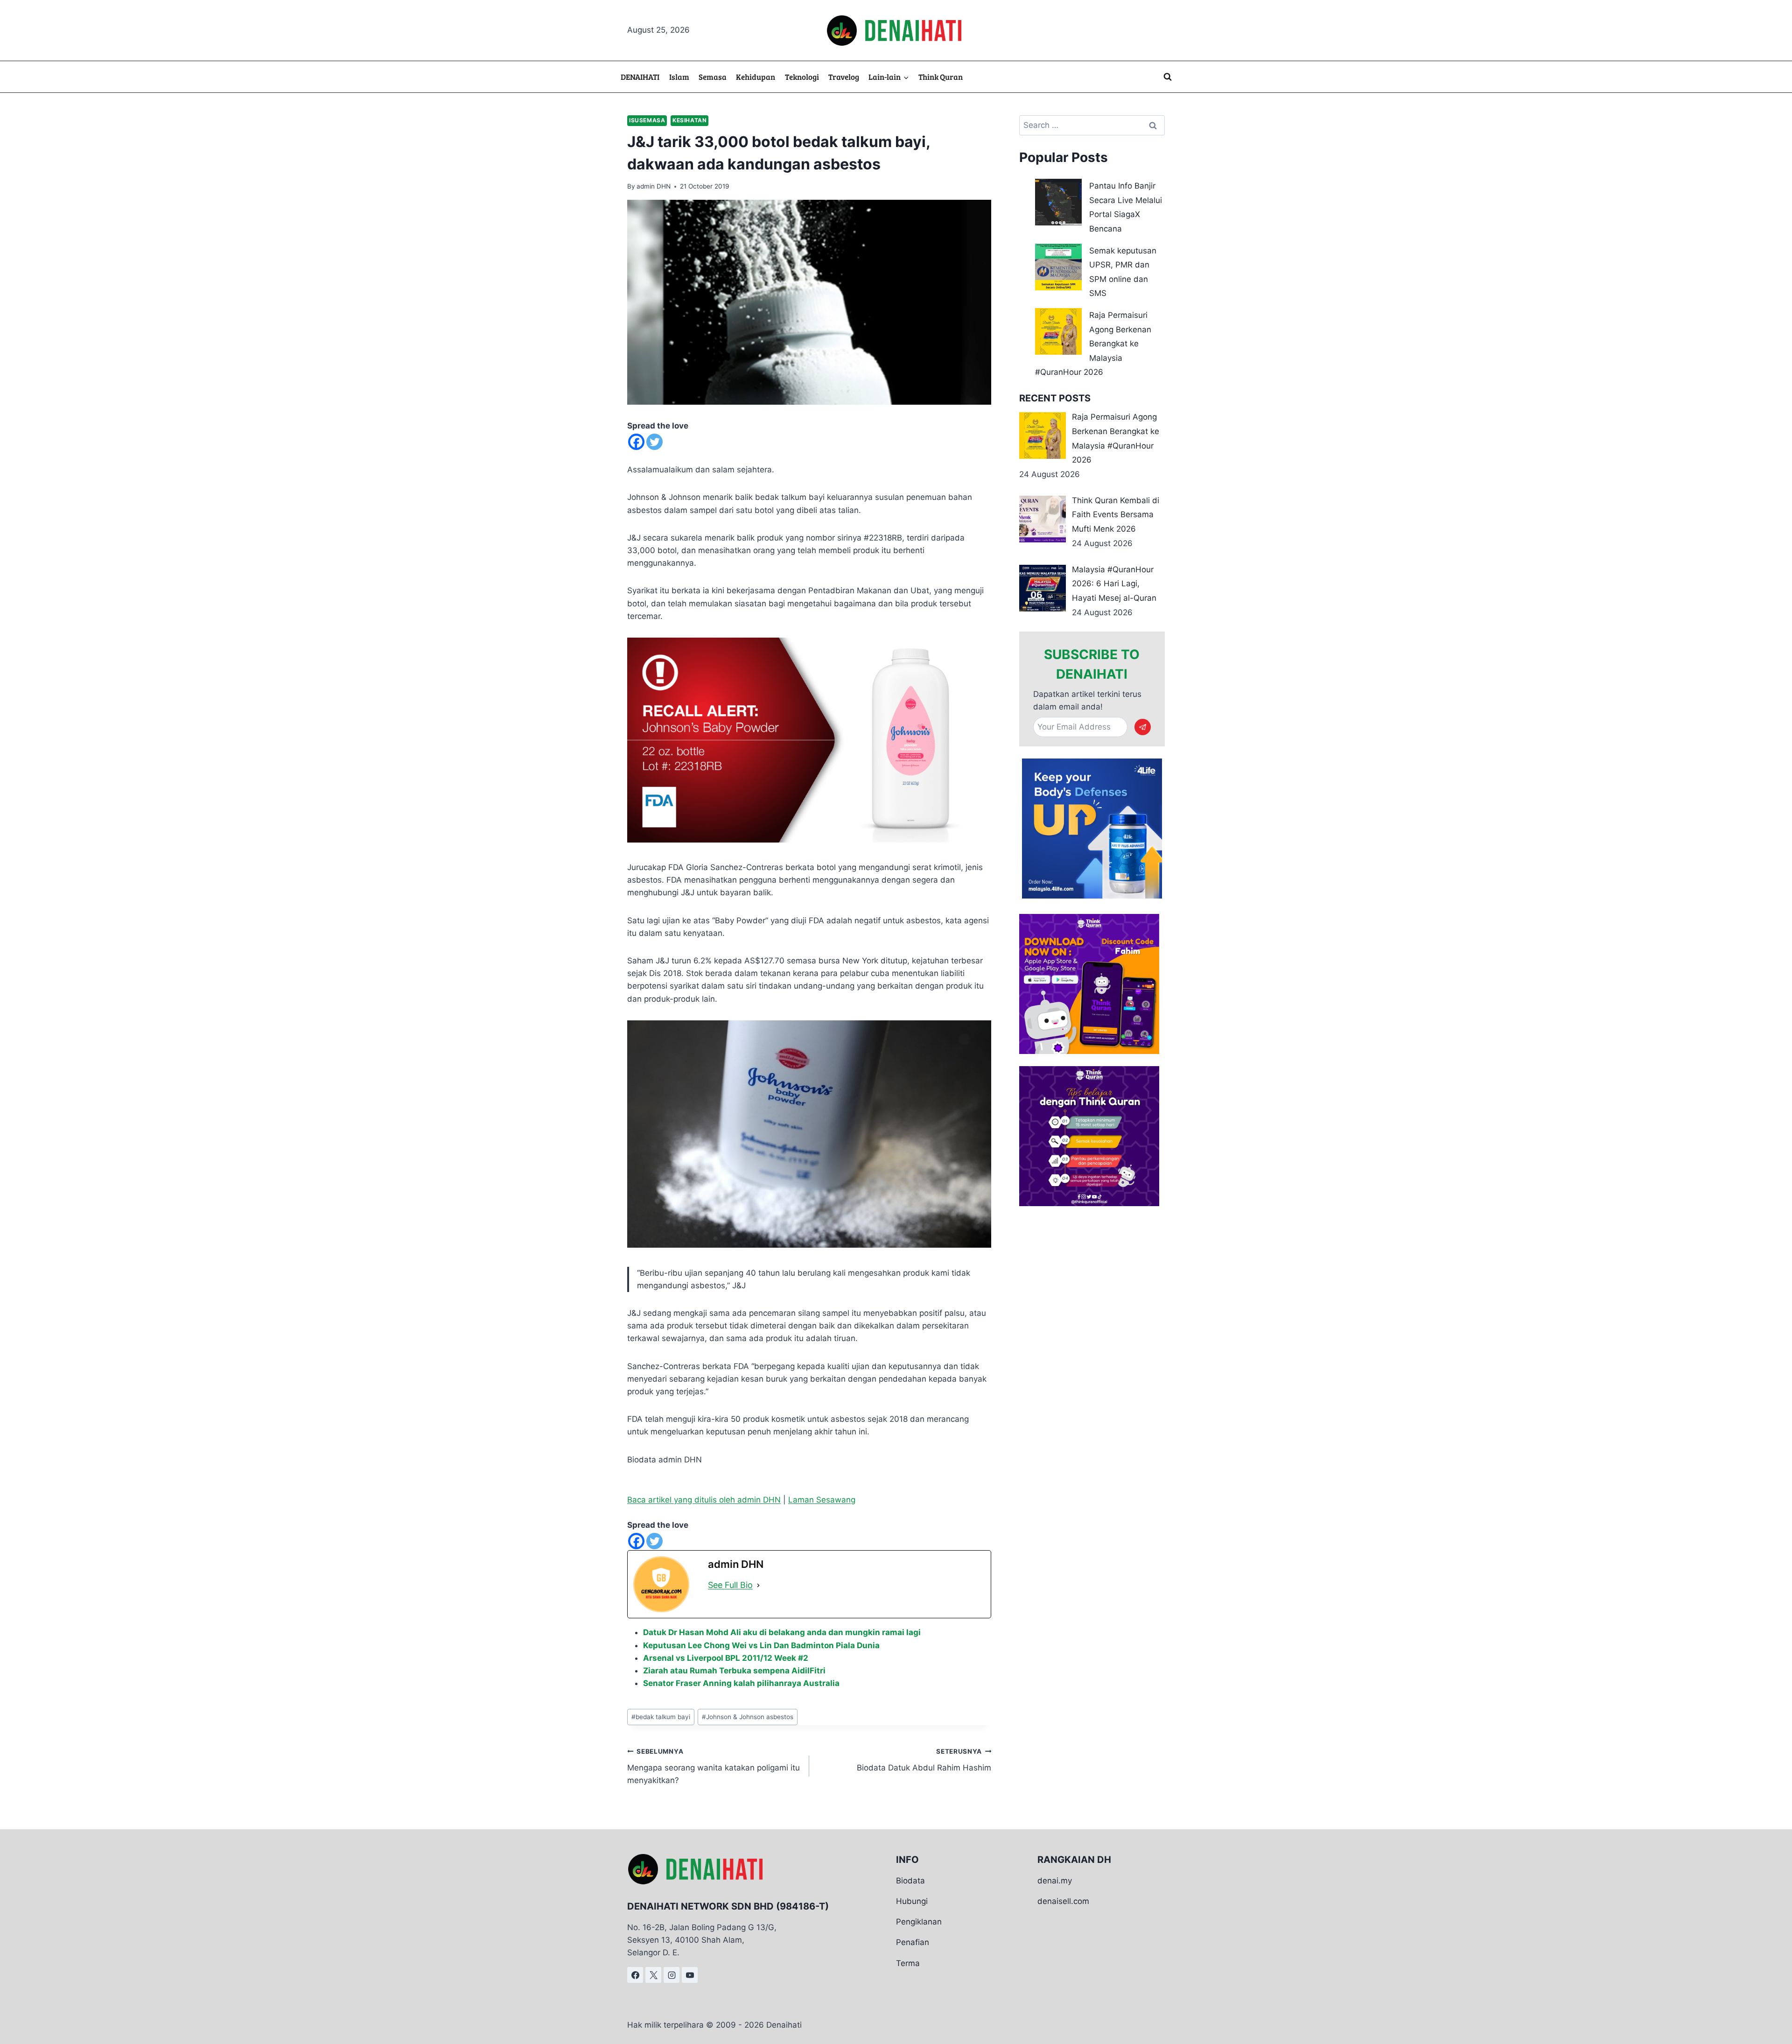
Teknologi (802, 77)
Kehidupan (756, 77)
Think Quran (941, 77)
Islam (679, 77)
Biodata (910, 1881)
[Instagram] (672, 1975)
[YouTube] (690, 1975)
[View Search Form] (1168, 77)
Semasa (713, 77)
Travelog (844, 77)
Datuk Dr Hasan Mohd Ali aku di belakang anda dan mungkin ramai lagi (782, 1632)
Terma (908, 1963)
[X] (653, 1975)
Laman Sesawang (822, 1500)
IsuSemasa (647, 120)
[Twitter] (654, 442)
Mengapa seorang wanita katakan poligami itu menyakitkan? (714, 1766)
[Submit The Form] (1143, 727)
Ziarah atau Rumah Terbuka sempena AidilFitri (734, 1671)
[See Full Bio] (758, 1585)
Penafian (913, 1942)
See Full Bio (730, 1585)
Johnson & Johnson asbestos (748, 1717)
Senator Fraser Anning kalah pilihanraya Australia (741, 1683)
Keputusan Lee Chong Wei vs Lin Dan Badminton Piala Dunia (761, 1645)
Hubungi (912, 1901)
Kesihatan (689, 120)
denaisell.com (1063, 1901)
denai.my (1055, 1881)
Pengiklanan (919, 1922)
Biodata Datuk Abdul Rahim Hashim (924, 1760)
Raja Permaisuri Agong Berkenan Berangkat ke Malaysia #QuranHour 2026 (1093, 344)
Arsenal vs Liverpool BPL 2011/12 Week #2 (726, 1658)
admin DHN (654, 186)
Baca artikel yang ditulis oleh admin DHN (704, 1500)
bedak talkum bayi (661, 1717)
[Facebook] (636, 442)
